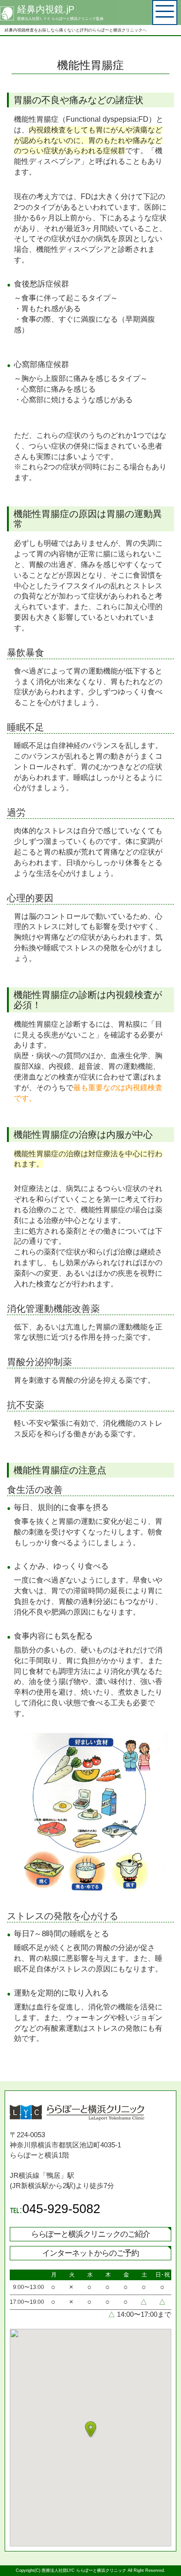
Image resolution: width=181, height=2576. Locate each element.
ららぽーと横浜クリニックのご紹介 (90, 2234)
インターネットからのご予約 (90, 2253)
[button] (90, 2429)
